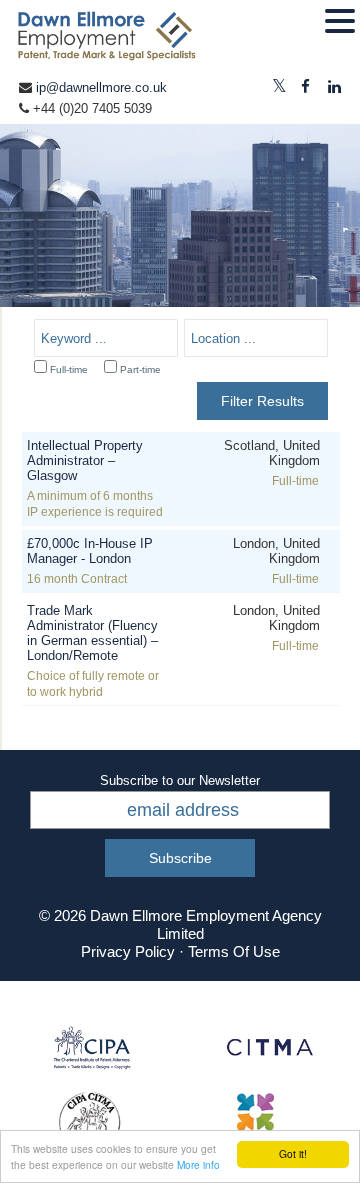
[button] (340, 22)
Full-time (69, 369)
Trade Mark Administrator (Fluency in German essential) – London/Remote (92, 633)
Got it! (293, 1153)
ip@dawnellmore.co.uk (101, 87)
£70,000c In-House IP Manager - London (90, 551)
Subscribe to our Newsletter (180, 780)
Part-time (140, 369)
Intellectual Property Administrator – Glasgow (85, 460)
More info (198, 1164)
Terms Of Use (234, 951)
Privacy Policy (128, 951)
